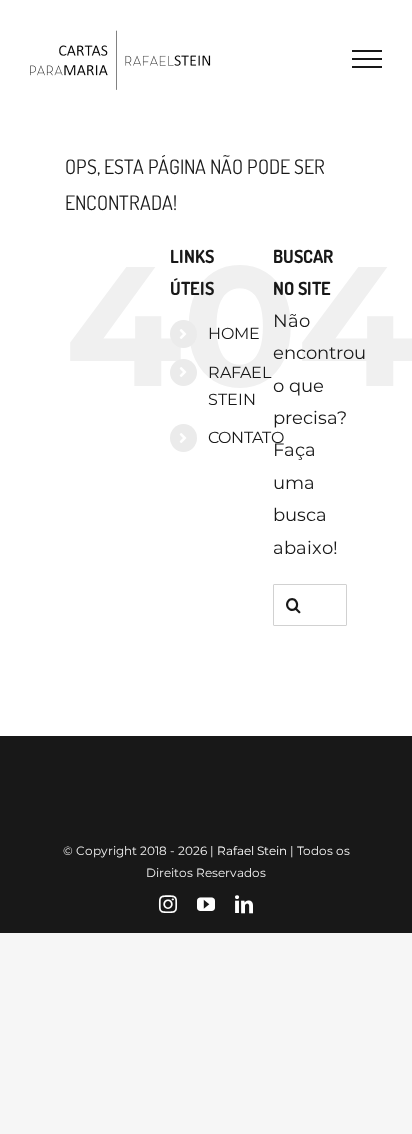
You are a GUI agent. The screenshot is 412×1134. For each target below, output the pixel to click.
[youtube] (206, 904)
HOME (234, 333)
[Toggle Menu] (367, 59)
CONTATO (246, 437)
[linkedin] (244, 904)
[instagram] (168, 904)
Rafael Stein (252, 850)
